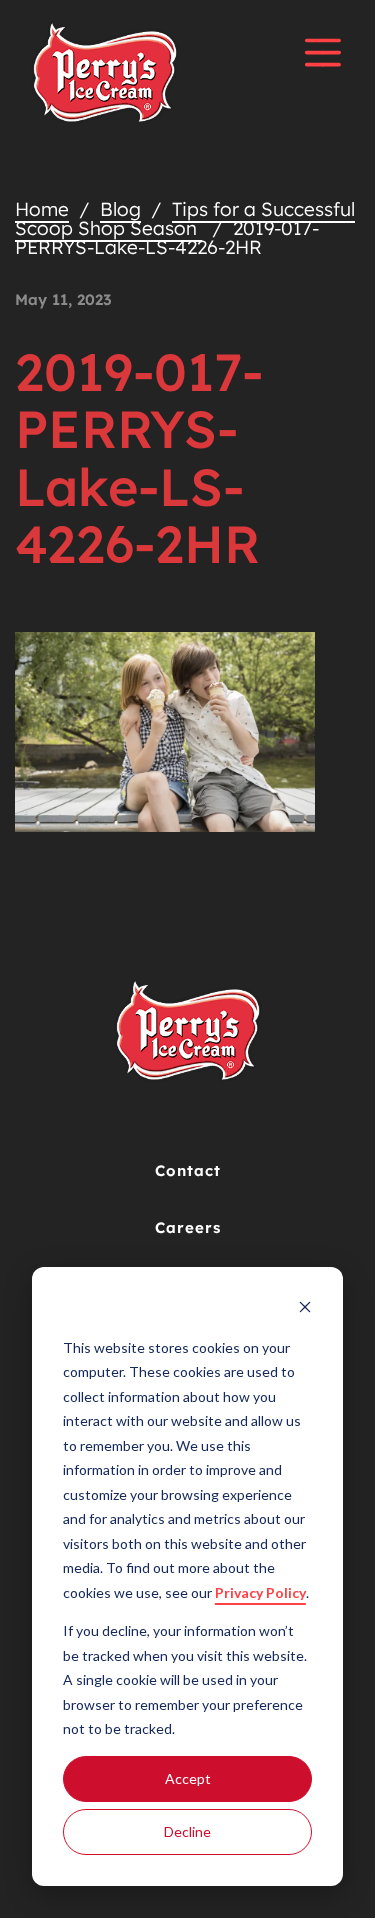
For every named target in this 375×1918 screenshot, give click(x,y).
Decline (187, 1831)
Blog (120, 209)
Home (42, 209)
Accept (188, 1778)
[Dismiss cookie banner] (305, 1309)
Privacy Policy (260, 1592)
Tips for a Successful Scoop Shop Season (185, 218)
